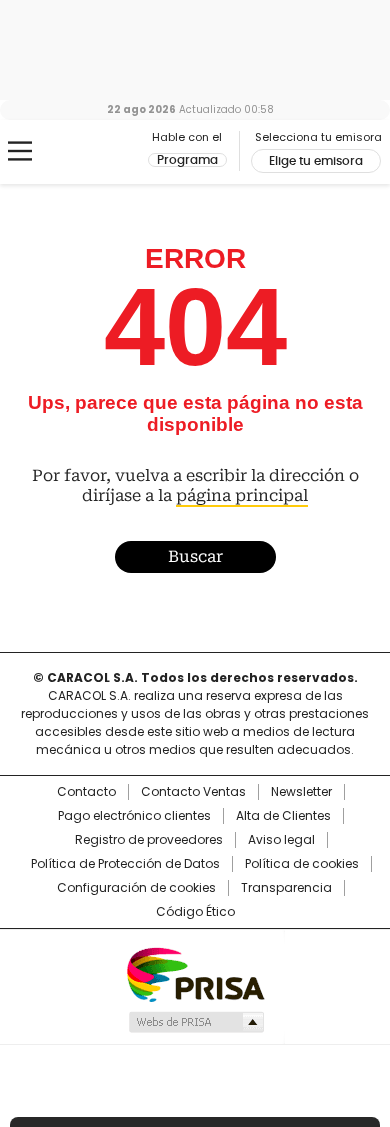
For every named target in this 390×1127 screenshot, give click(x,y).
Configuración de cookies (136, 888)
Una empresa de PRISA (195, 973)
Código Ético (195, 912)
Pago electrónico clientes (134, 816)
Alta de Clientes (283, 816)
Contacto (86, 792)
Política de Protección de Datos (125, 864)
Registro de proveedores (149, 840)
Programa (187, 160)
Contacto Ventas (193, 792)
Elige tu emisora (316, 161)
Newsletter (301, 792)
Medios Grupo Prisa (195, 1022)
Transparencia (286, 888)
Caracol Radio (99, 152)
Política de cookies (302, 864)
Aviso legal (281, 840)
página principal (242, 495)
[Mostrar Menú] (20, 151)
